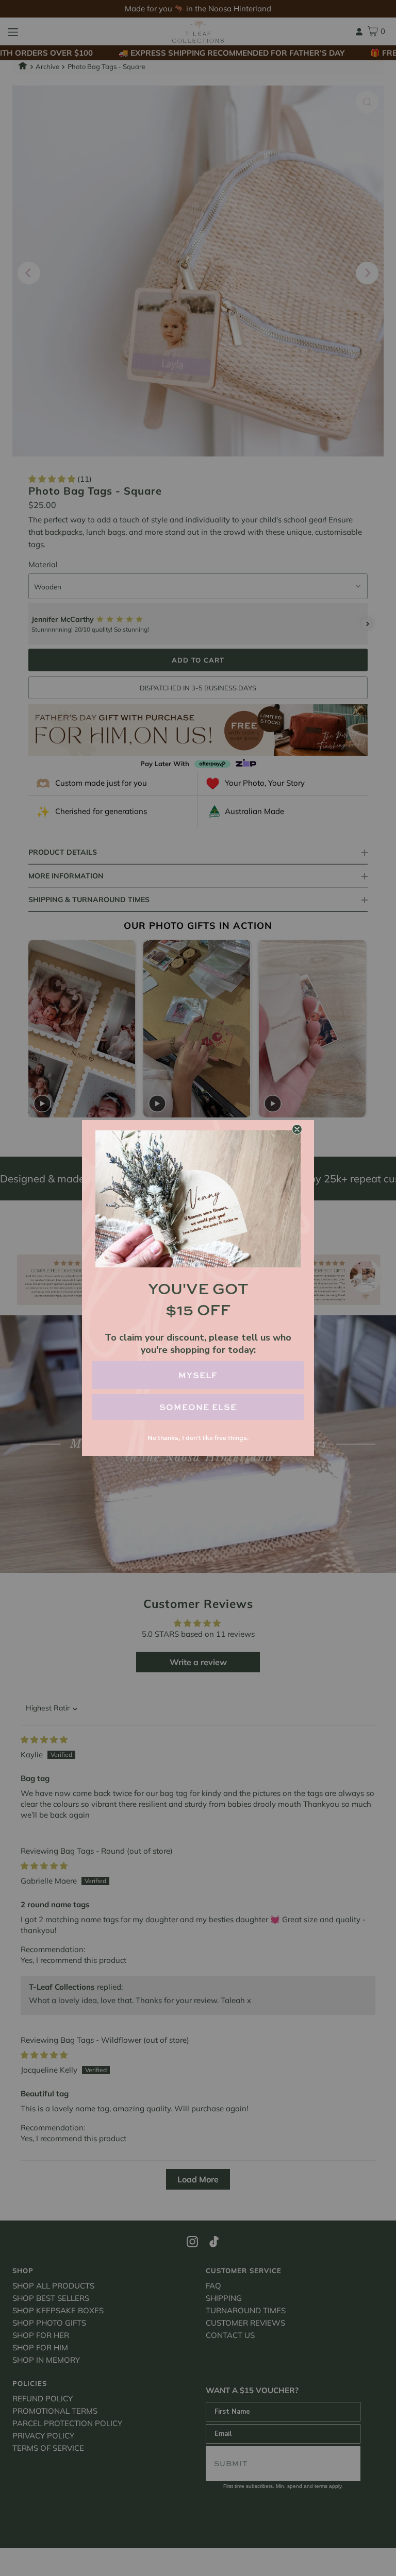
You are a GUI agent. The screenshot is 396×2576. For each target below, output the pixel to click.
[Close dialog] (297, 1129)
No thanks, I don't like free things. (198, 1438)
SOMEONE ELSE (198, 1407)
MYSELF (198, 1375)
